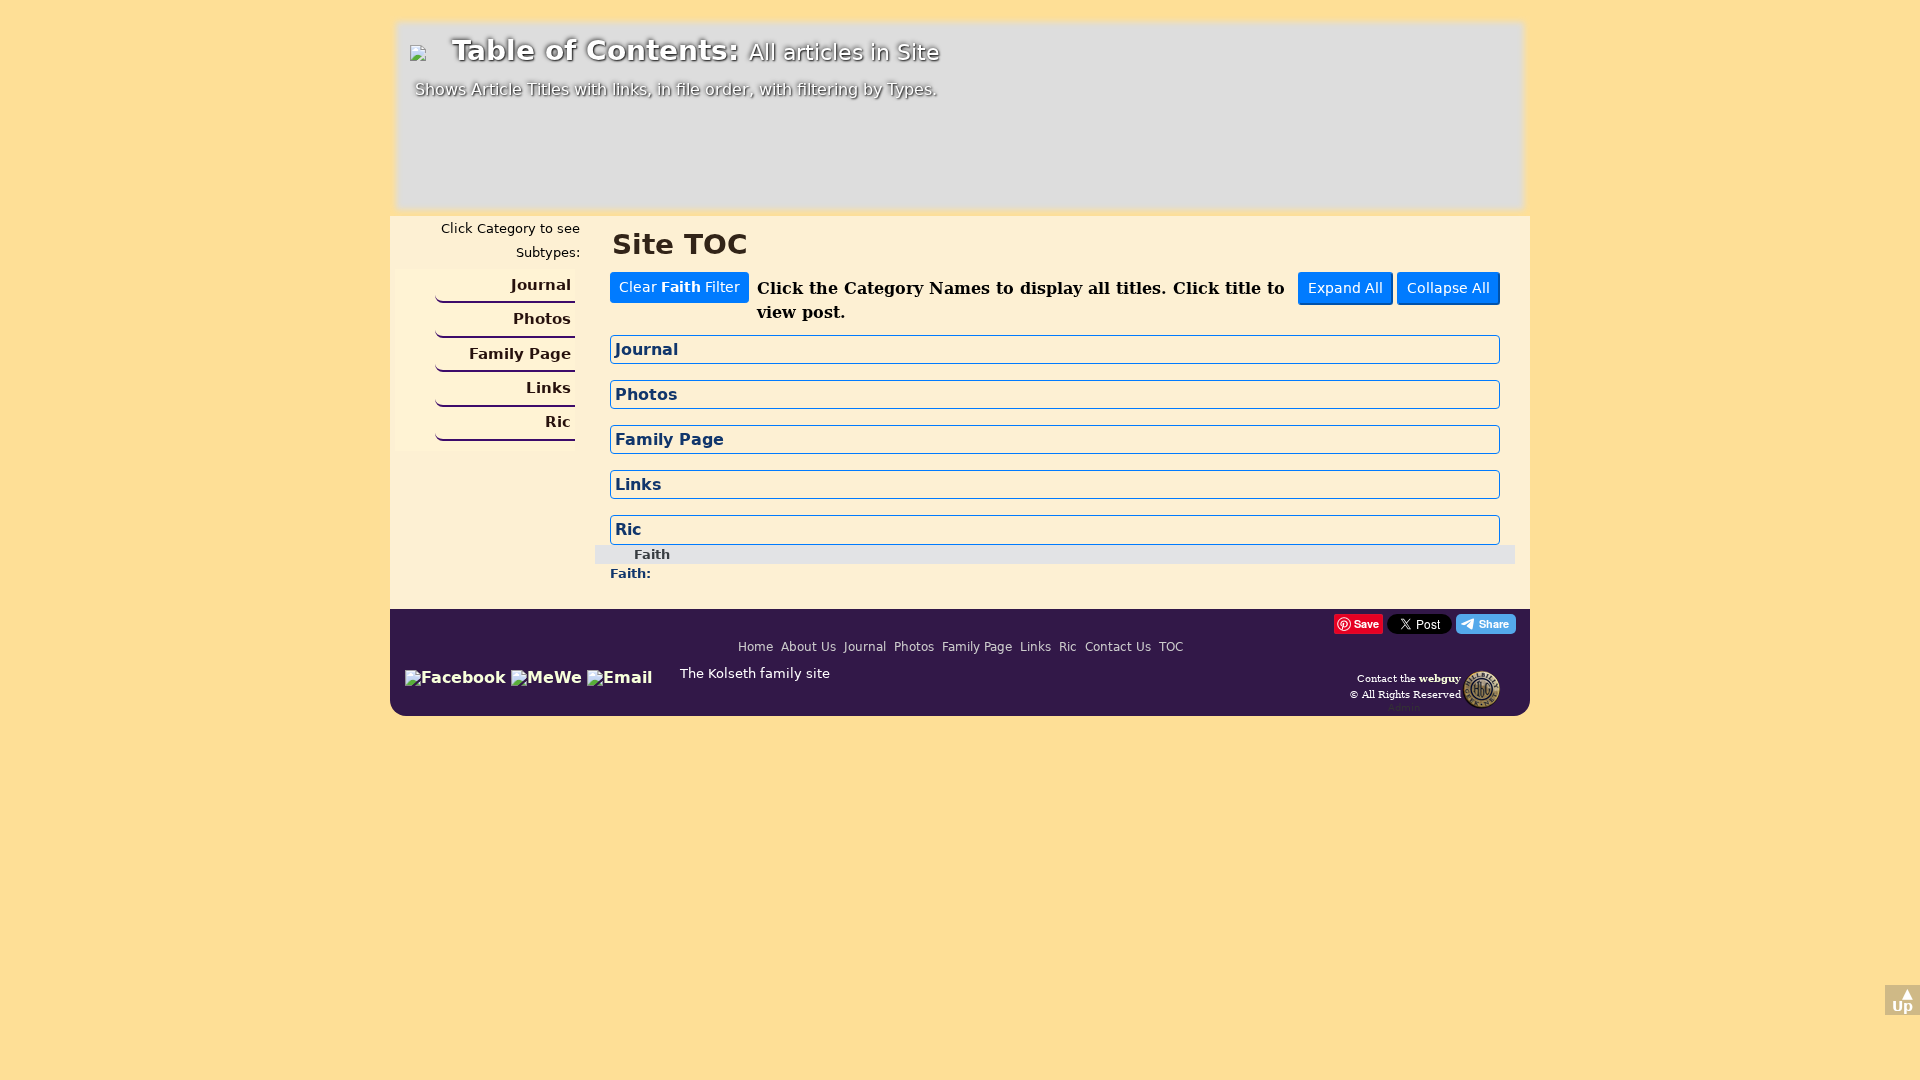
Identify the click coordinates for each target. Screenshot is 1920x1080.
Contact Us (1118, 647)
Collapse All (1448, 288)
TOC (1171, 647)
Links (548, 388)
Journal (541, 285)
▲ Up (1902, 999)
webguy (1440, 678)
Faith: (630, 573)
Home (755, 647)
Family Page (520, 354)
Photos (542, 319)
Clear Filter (679, 287)
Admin (1404, 707)
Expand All (1345, 288)
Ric (558, 422)
